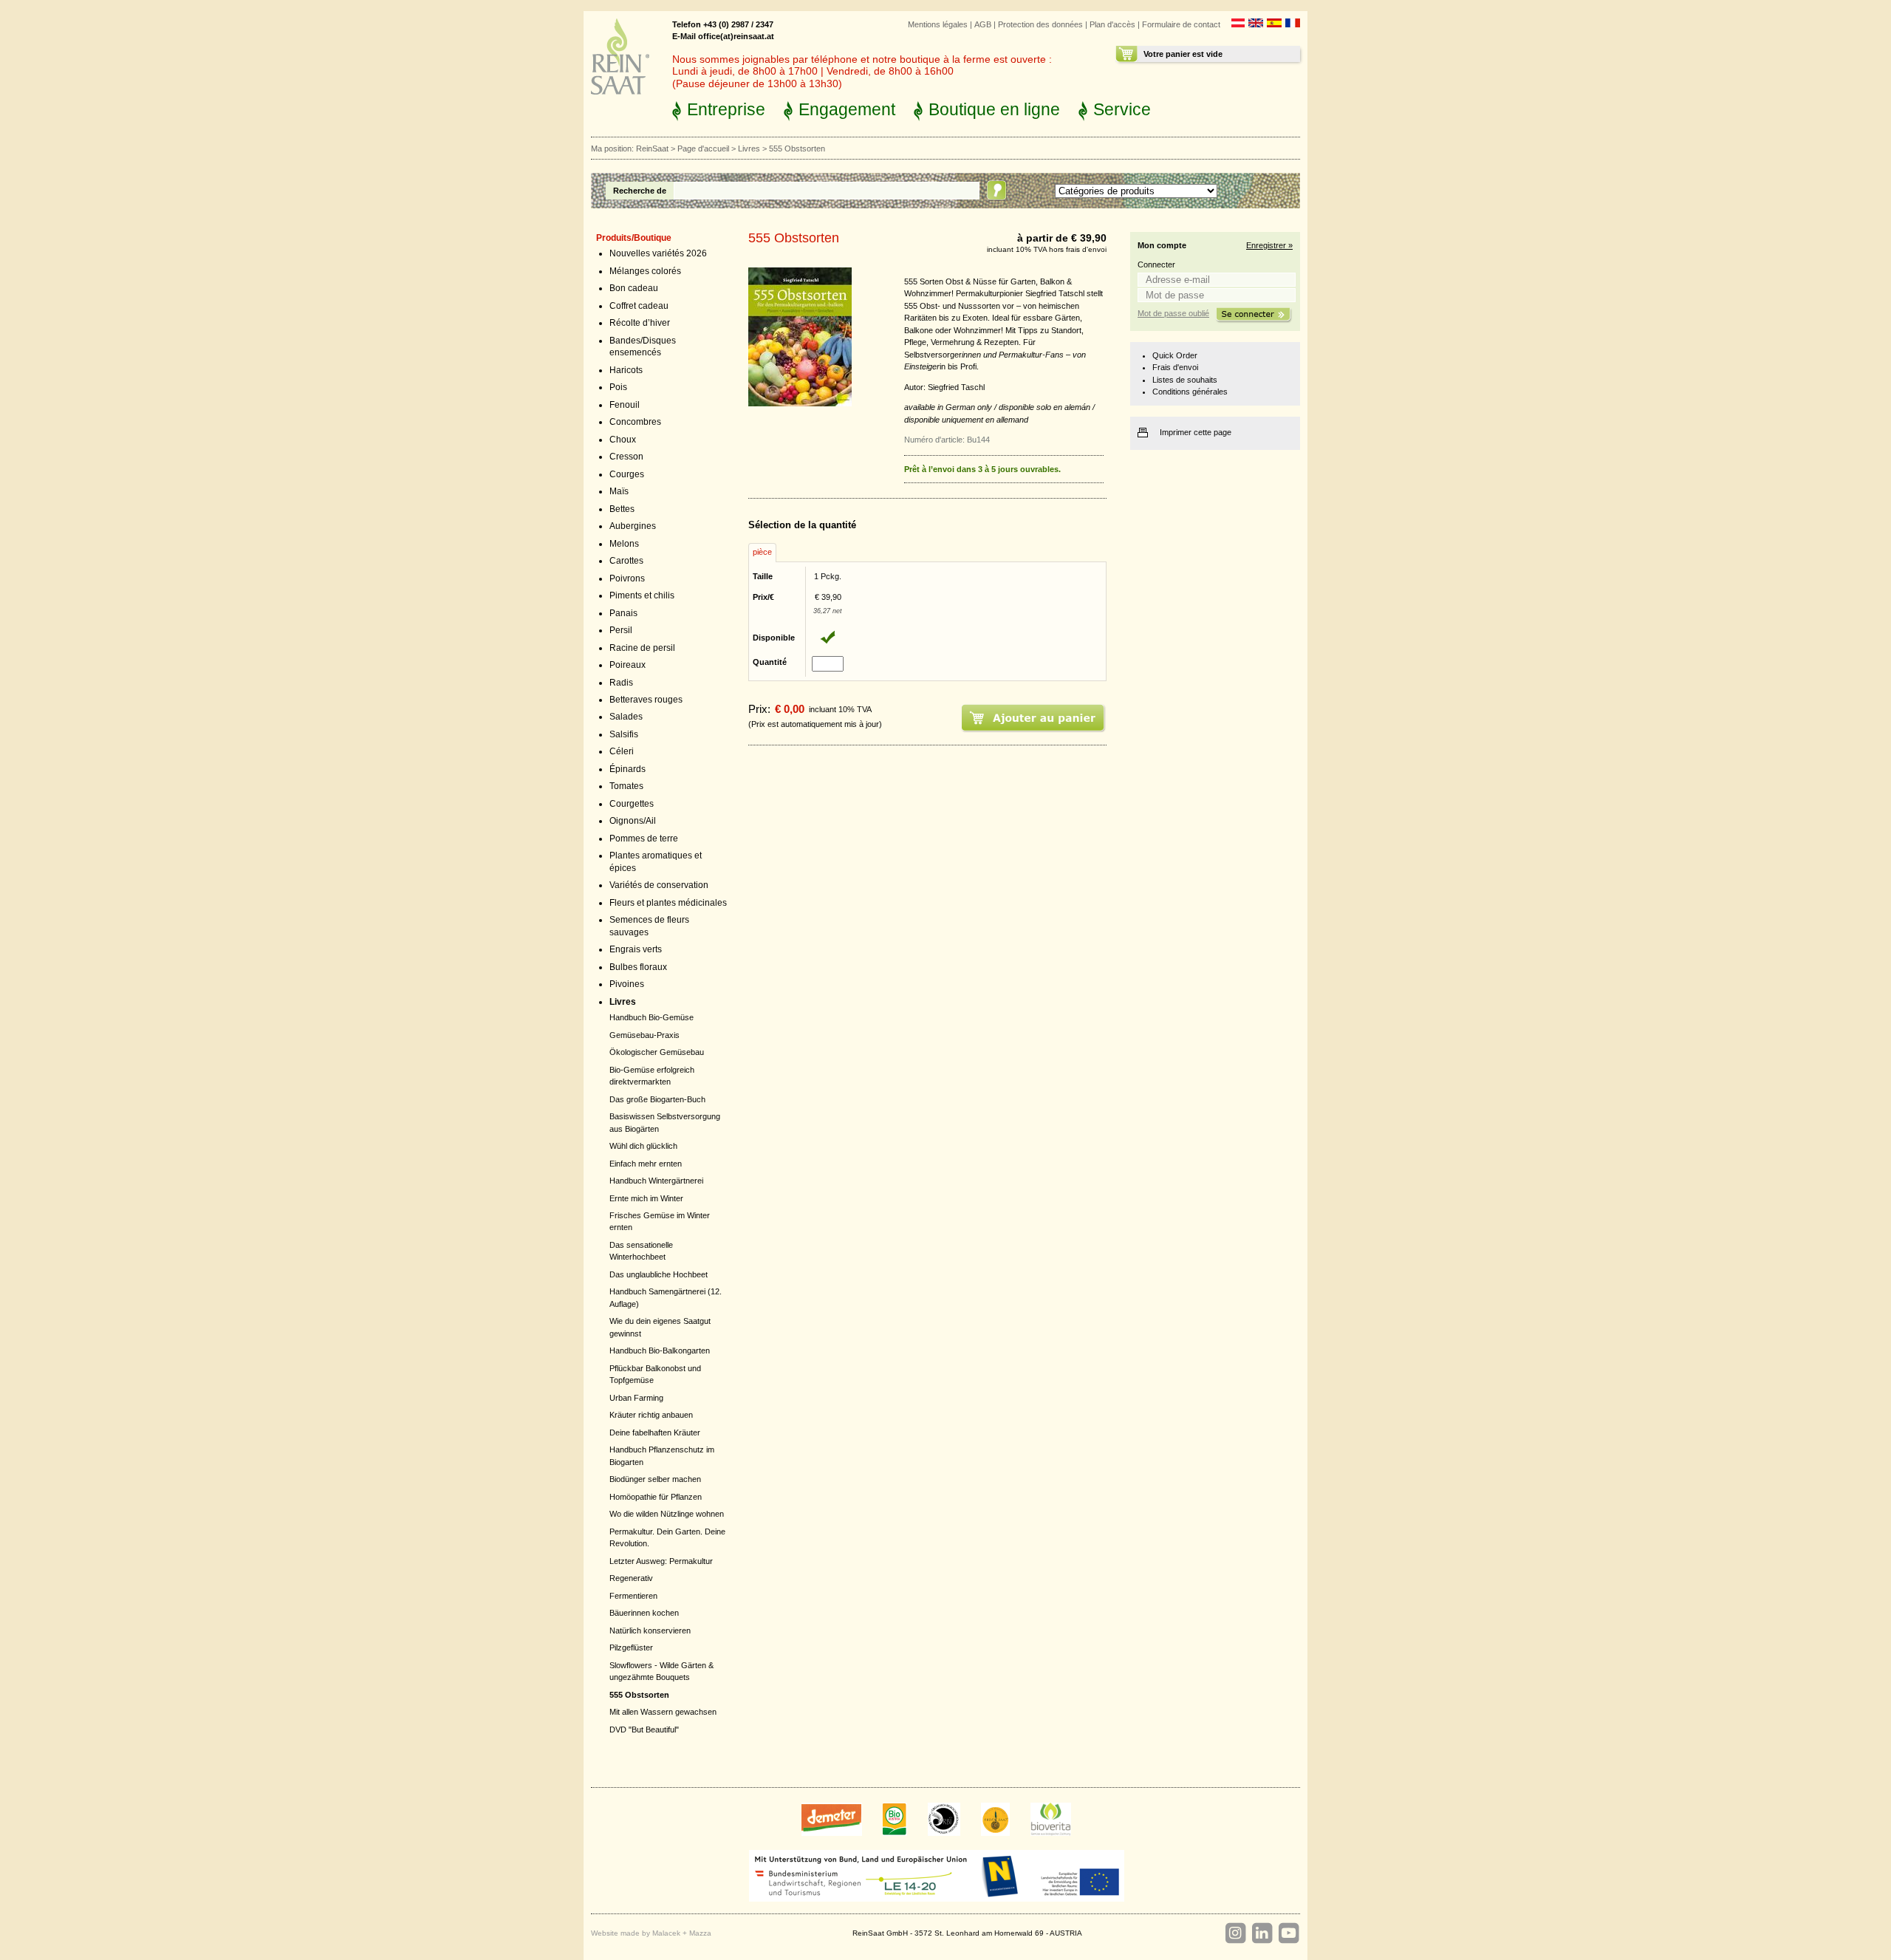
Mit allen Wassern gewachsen (663, 1712)
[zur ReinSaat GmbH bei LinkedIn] (1262, 1933)
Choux (623, 440)
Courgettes (632, 804)
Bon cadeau (634, 288)
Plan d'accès (1112, 24)
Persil (621, 630)
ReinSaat (652, 148)
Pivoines (627, 984)
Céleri (622, 751)
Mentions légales (938, 24)
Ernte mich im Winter (646, 1198)
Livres (749, 148)
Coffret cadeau (639, 306)
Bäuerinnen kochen (644, 1613)
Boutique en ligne (994, 109)
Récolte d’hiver (640, 323)
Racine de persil (642, 648)
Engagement (847, 109)
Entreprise (726, 109)
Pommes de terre (644, 839)
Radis (621, 683)
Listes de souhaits (1185, 380)
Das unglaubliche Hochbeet (659, 1274)
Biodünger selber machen (655, 1479)
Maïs (619, 491)
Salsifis (624, 734)
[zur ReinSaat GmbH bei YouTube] (1288, 1933)
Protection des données (1040, 24)
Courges (627, 474)
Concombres (635, 422)
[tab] (762, 553)
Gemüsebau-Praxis (644, 1035)
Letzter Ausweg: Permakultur (661, 1561)
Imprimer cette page (1196, 432)
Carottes (626, 561)
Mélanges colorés (645, 271)
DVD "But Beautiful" (644, 1729)
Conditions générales (1190, 392)
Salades (626, 717)
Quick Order (1175, 355)
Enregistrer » (1269, 245)
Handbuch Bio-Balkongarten (660, 1351)
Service (1122, 109)
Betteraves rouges (646, 700)
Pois (618, 387)
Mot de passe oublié (1173, 313)
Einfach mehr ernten (646, 1164)
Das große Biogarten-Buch (657, 1099)
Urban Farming (636, 1398)
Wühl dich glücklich (643, 1146)
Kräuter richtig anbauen (651, 1415)
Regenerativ (631, 1578)
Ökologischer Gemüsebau (657, 1052)
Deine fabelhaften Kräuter (655, 1433)
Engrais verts (636, 949)
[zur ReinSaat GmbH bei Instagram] (1235, 1933)
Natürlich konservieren (650, 1631)
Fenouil (625, 405)
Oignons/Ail (633, 821)
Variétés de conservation (659, 885)
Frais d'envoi (1175, 367)
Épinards (628, 769)
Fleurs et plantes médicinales (668, 903)
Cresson (626, 457)
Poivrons (627, 578)
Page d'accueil (703, 148)
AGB (983, 24)
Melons (624, 544)
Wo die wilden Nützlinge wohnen (667, 1514)
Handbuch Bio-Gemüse (652, 1017)
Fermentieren (633, 1596)
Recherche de (640, 191)
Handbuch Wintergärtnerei (656, 1181)
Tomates (626, 786)
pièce (762, 552)
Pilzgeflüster (631, 1647)
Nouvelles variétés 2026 (658, 253)
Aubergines (633, 526)
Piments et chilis (642, 595)
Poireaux (628, 665)
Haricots (626, 370)
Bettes (622, 509)
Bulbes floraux (638, 967)
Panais (623, 613)
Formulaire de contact (1181, 24)
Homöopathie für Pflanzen (656, 1497)
